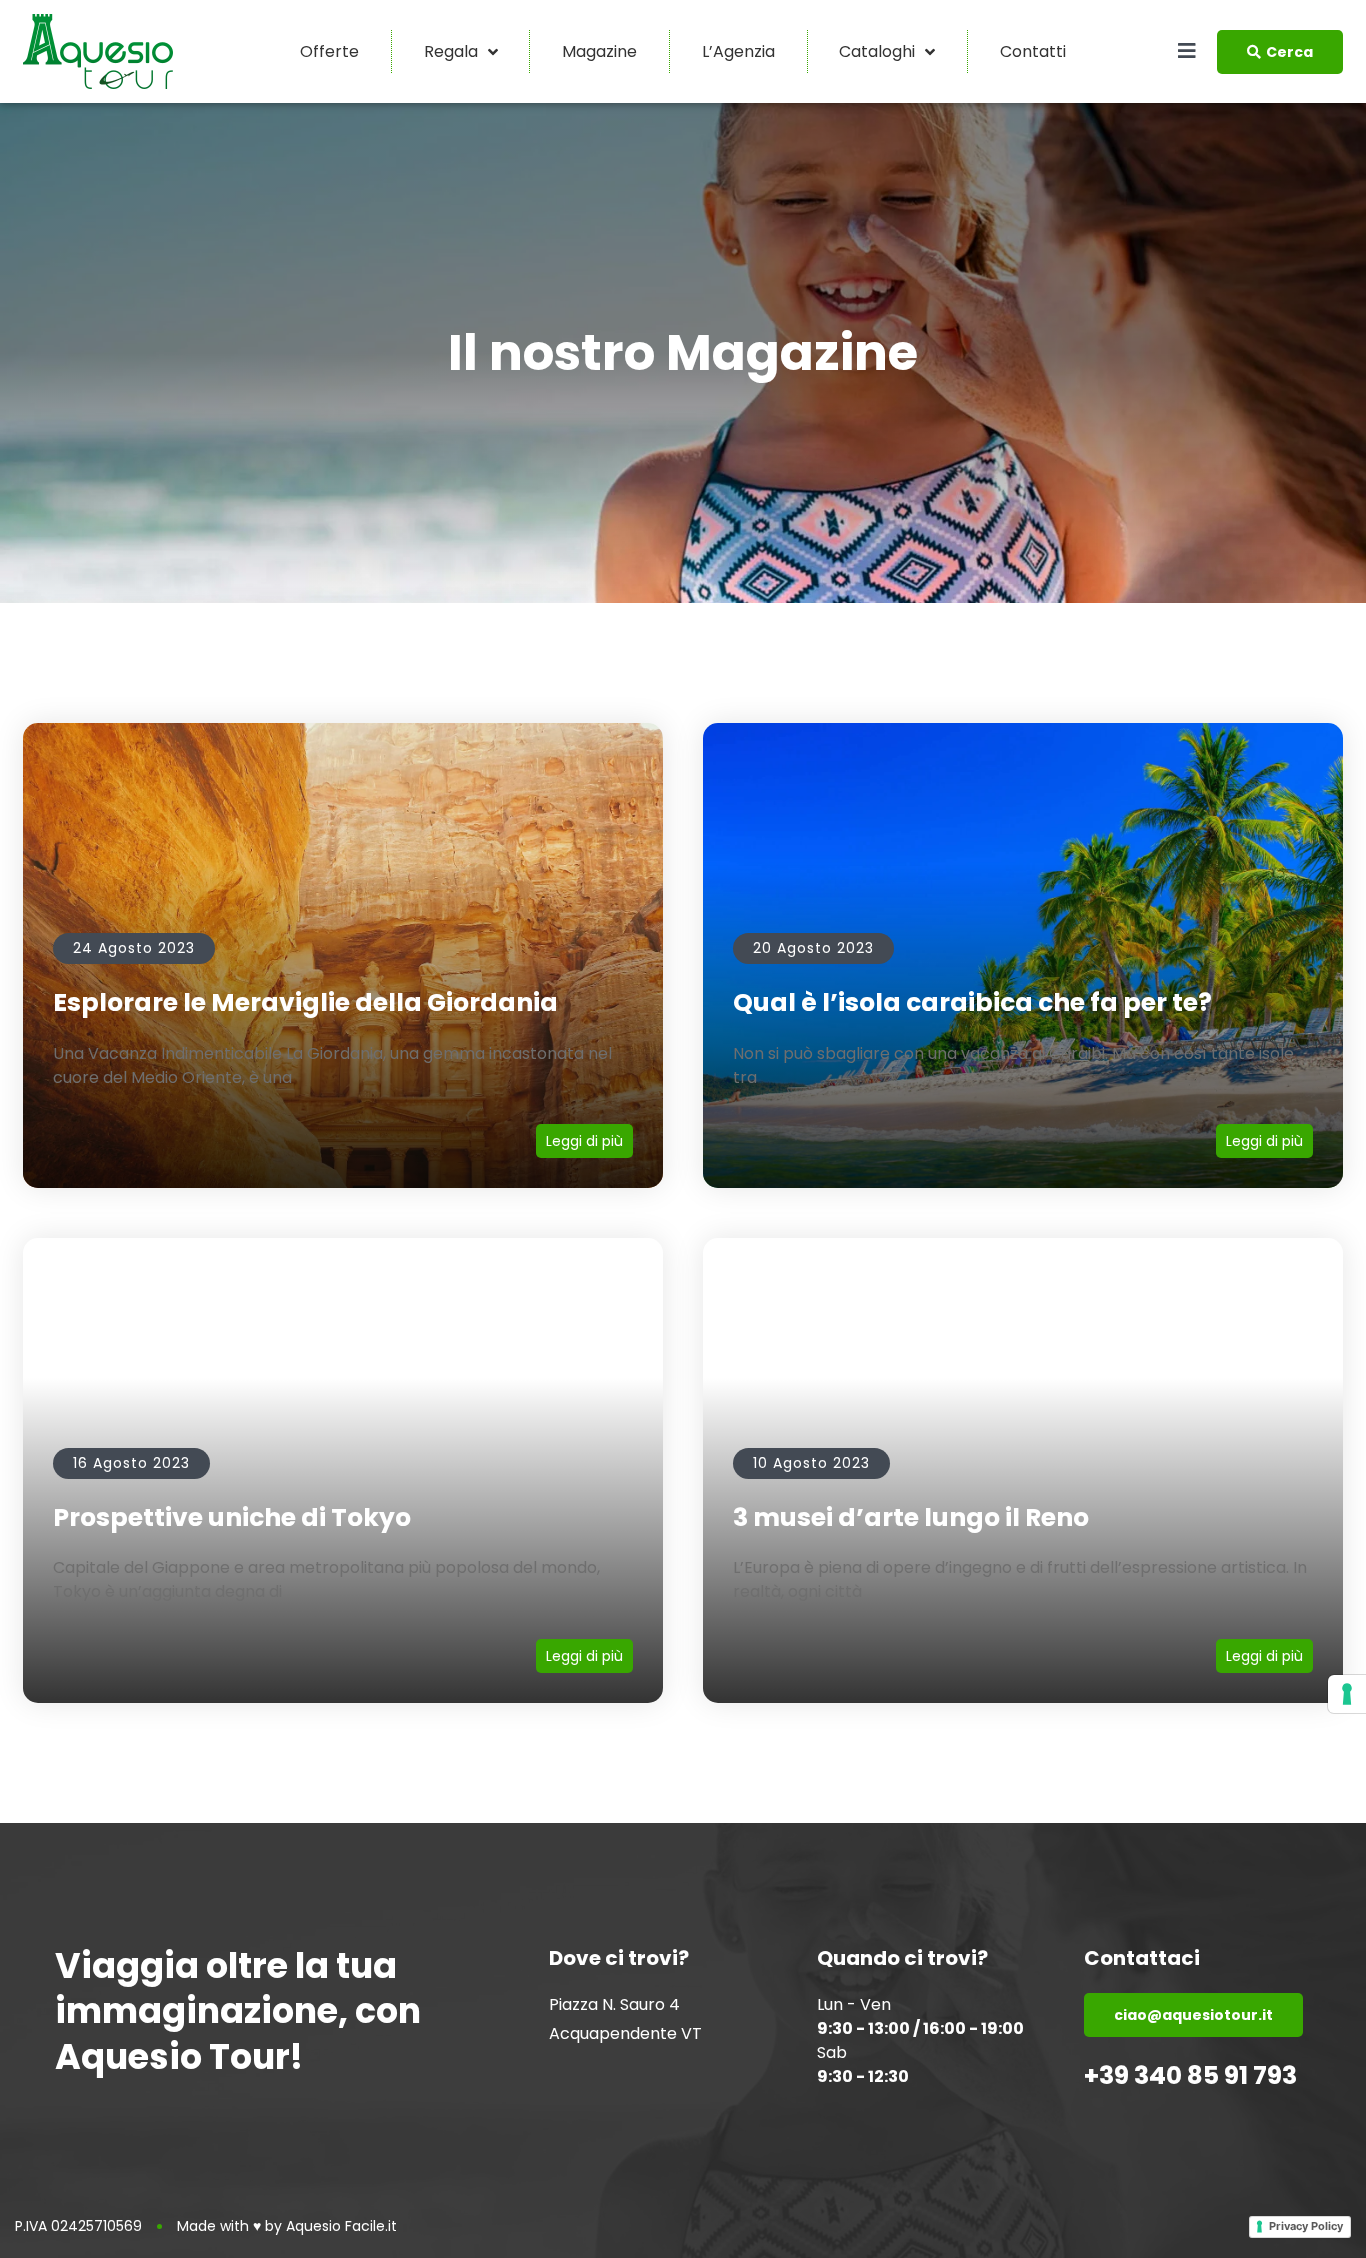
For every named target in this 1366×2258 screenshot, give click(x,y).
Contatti (1033, 51)
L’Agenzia (738, 51)
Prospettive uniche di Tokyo (232, 1517)
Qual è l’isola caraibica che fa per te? (972, 1002)
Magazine (599, 51)
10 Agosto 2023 (811, 1463)
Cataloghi (877, 51)
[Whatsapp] (634, 2075)
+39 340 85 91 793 (1190, 2075)
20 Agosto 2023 (813, 948)
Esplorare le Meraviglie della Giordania (305, 1002)
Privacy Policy (1306, 2226)
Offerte (329, 51)
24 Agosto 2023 (134, 948)
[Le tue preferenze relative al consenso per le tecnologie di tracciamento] (1347, 1694)
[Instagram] (596, 2075)
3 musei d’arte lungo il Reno (911, 1517)
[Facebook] (558, 2075)
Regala (451, 51)
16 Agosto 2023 (131, 1463)
